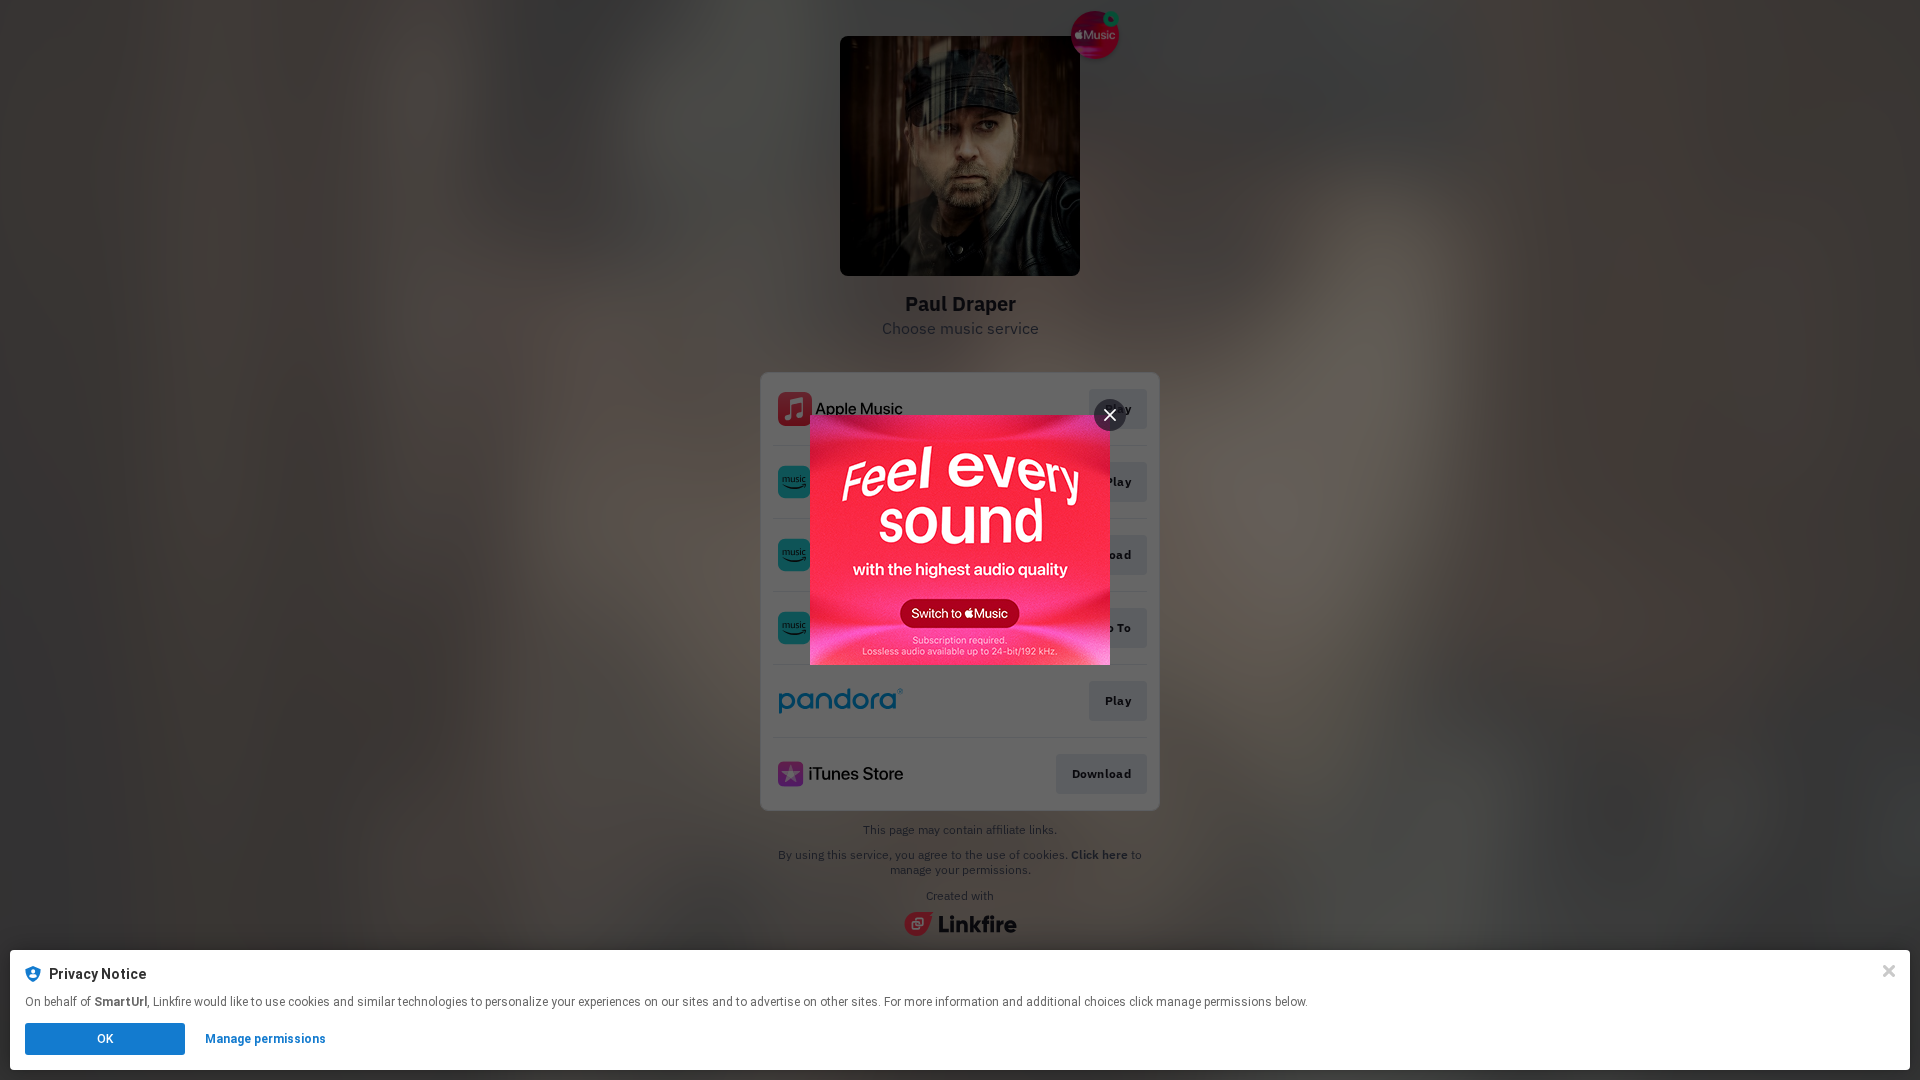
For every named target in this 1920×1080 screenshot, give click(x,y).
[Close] (1889, 971)
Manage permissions (265, 1039)
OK (105, 1039)
